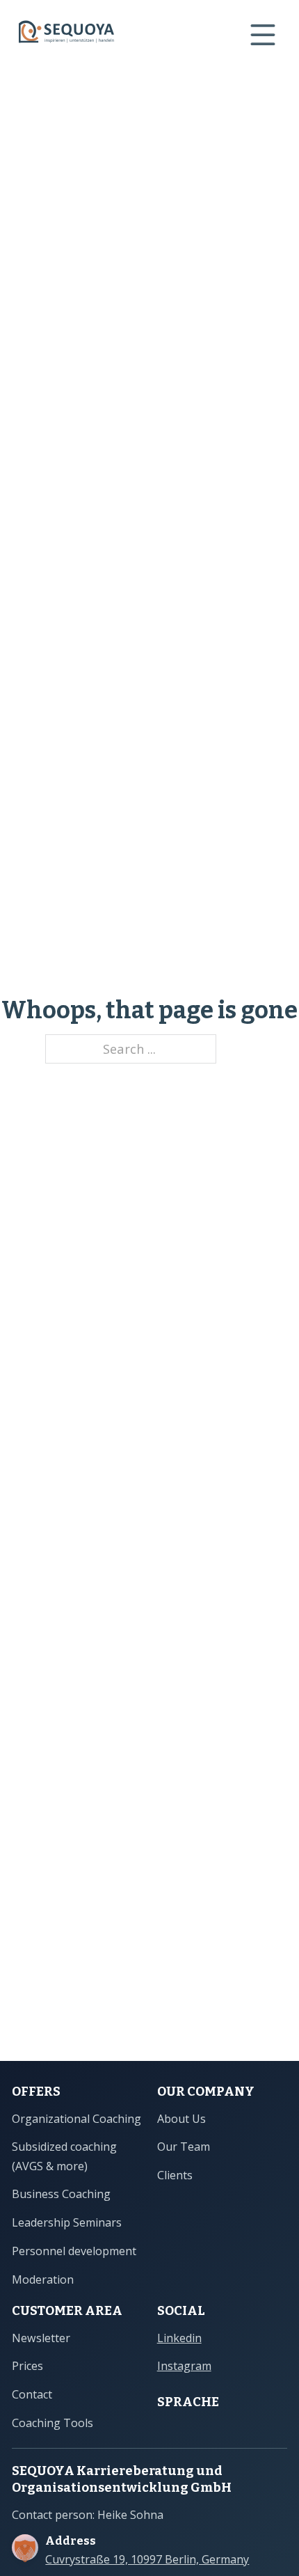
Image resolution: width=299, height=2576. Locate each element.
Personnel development (74, 2251)
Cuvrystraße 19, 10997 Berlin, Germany (147, 2560)
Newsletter (41, 2338)
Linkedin (179, 2338)
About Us (181, 2119)
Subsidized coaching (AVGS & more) (64, 2156)
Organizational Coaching (76, 2119)
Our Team (184, 2147)
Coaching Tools (52, 2423)
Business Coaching (61, 2194)
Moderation (43, 2279)
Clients (175, 2175)
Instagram (184, 2366)
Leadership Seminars (67, 2222)
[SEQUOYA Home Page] (66, 34)
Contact (32, 2394)
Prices (27, 2366)
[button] (25, 2551)
